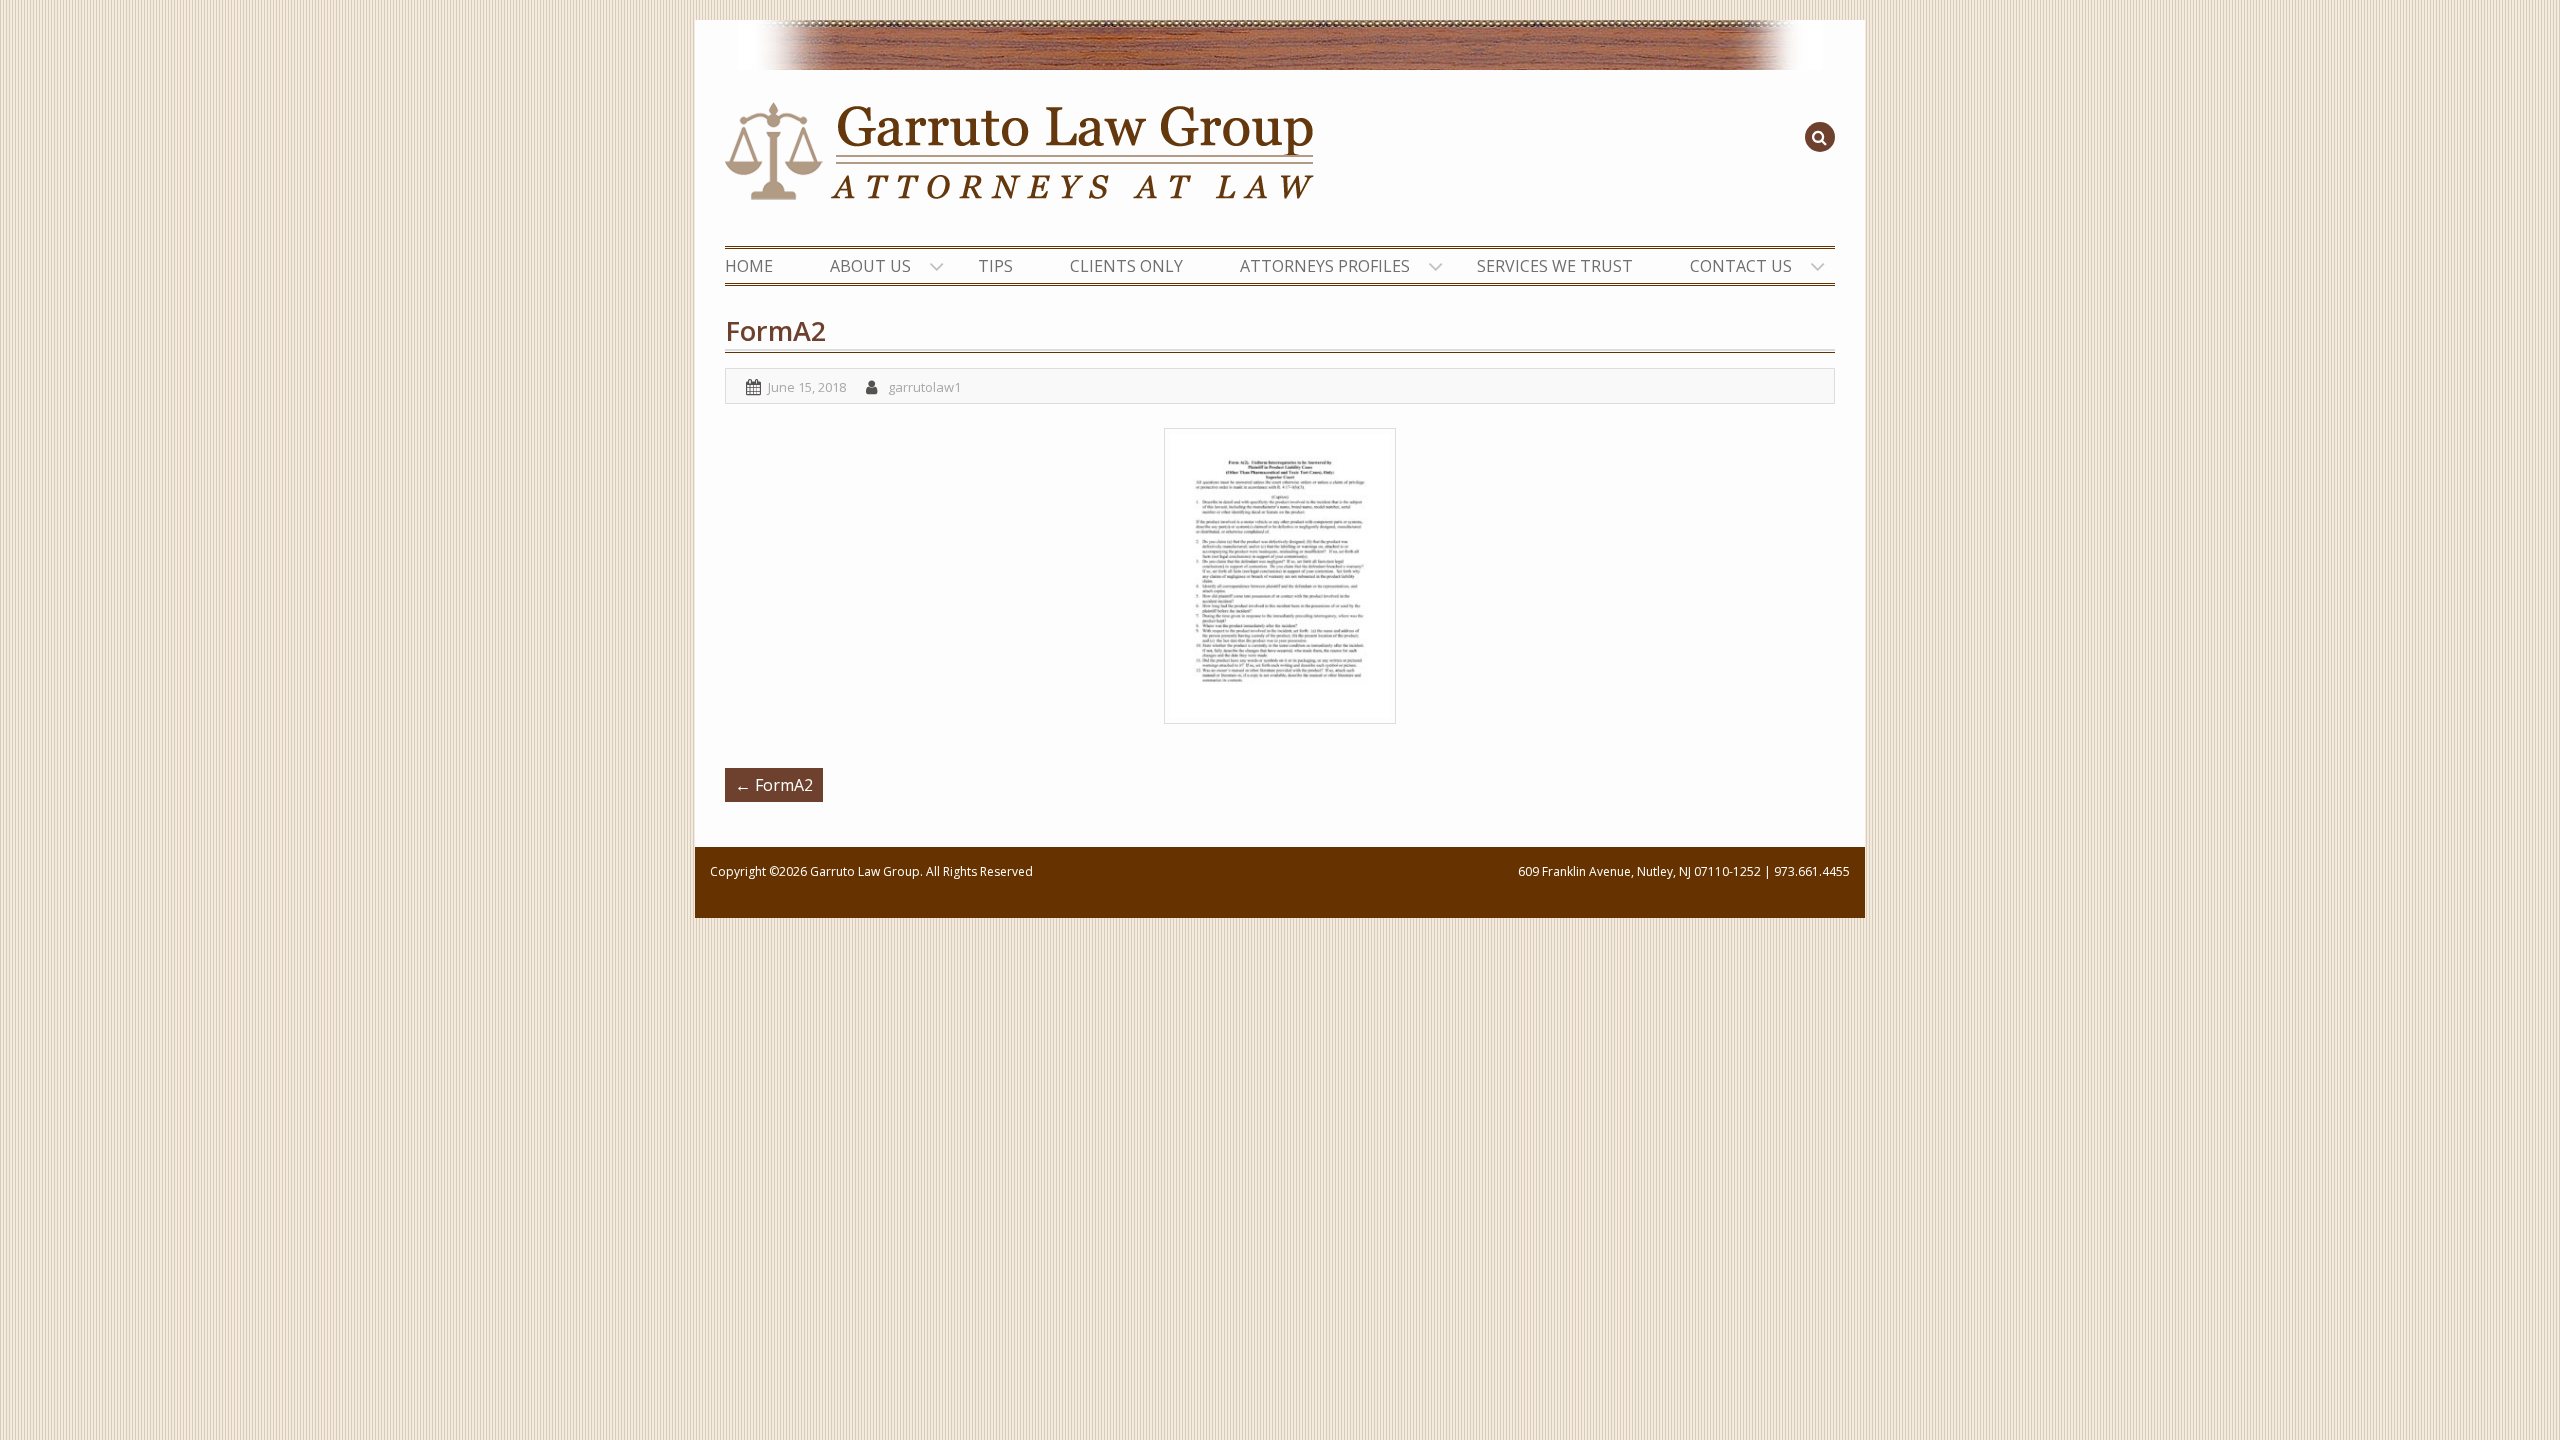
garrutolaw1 (924, 387)
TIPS (995, 266)
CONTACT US (1741, 266)
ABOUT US (870, 266)
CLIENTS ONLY (1126, 266)
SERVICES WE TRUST (1555, 266)
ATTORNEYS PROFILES (1325, 266)
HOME (749, 266)
